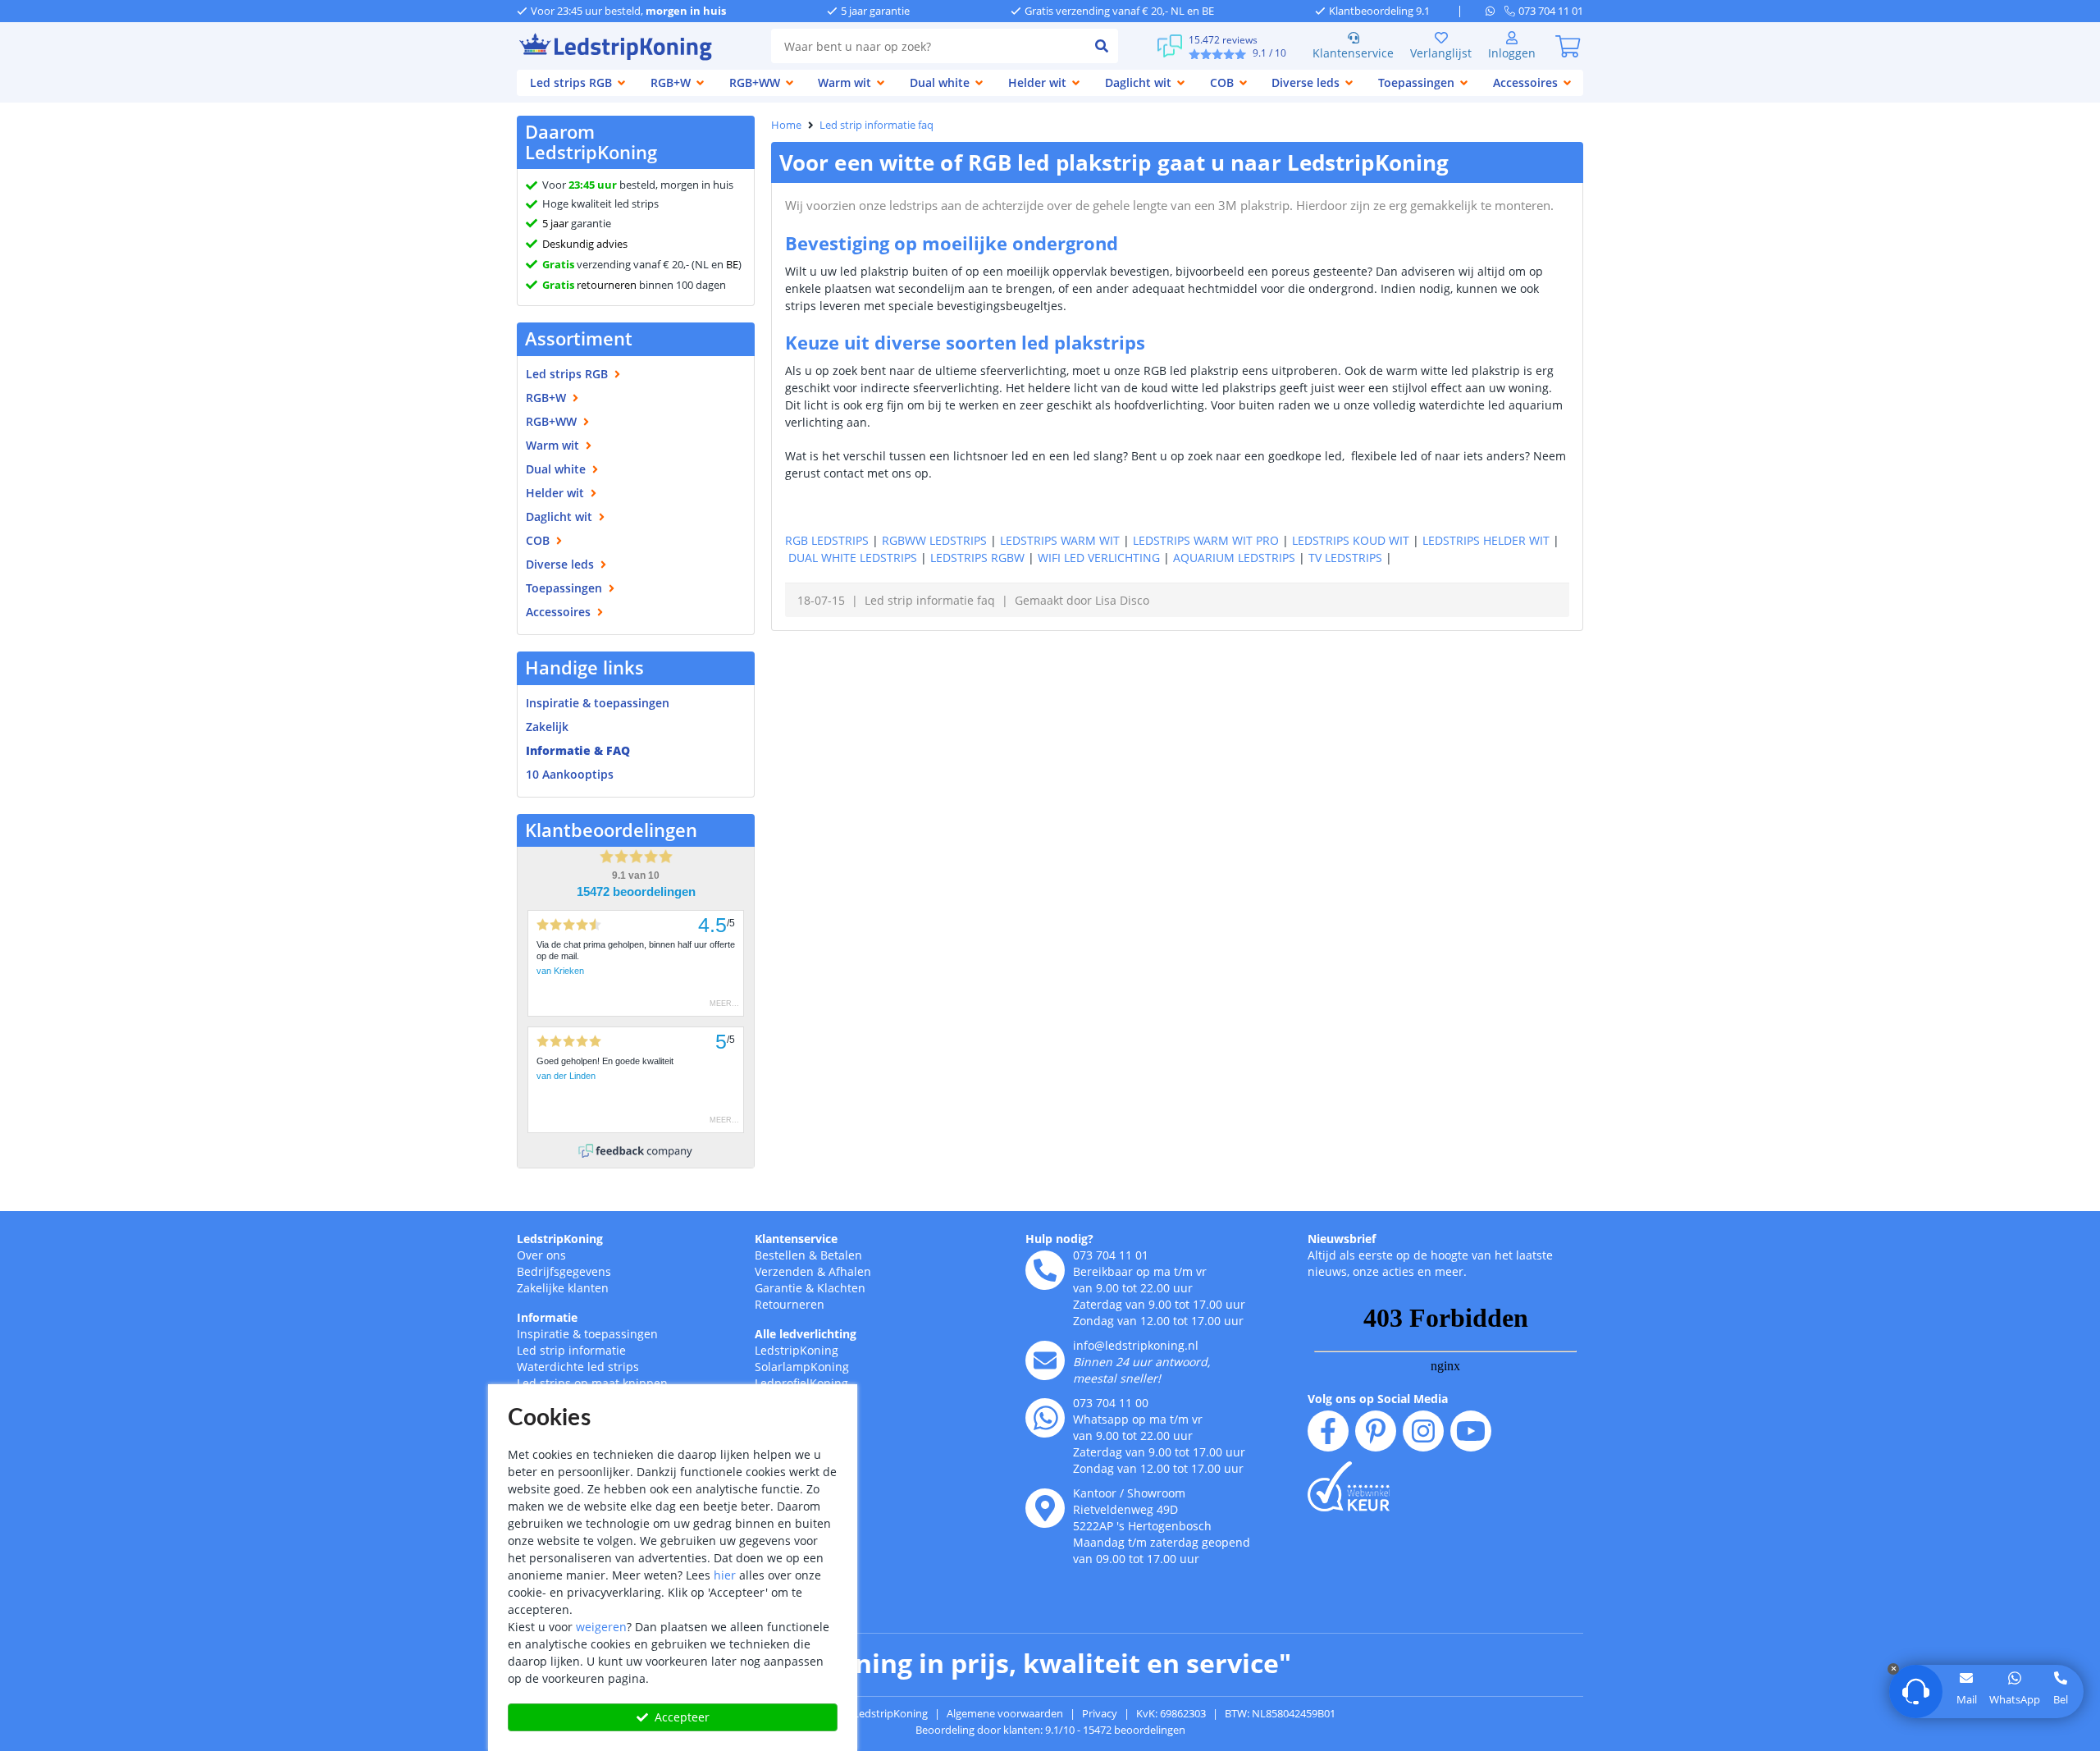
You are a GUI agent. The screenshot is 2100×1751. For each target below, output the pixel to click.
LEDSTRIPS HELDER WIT (1486, 540)
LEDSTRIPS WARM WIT (1060, 540)
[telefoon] (1045, 1270)
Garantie (778, 1288)
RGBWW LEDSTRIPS (934, 540)
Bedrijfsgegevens (564, 1271)
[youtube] (1471, 1431)
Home (786, 125)
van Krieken (560, 971)
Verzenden (784, 1271)
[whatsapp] (1495, 11)
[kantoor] (1045, 1508)
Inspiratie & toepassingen (587, 1334)
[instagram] (1423, 1431)
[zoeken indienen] (1102, 46)
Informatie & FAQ (578, 750)
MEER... (724, 1004)
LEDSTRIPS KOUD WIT (1351, 540)
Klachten (841, 1288)
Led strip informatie (571, 1350)
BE (732, 264)
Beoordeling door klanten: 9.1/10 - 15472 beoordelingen (1050, 1730)
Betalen (841, 1255)
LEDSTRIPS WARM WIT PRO (1206, 540)
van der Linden (566, 1076)
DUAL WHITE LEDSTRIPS (853, 558)
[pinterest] (1376, 1431)
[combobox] (928, 46)
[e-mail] (1045, 1360)
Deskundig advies (585, 244)
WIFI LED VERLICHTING (1099, 558)
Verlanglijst (1441, 53)
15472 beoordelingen (636, 892)
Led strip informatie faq (877, 125)
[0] (1568, 46)
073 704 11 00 (1111, 1403)
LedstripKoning (560, 1239)
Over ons (541, 1255)
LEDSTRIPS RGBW (977, 558)
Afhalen (850, 1271)
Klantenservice (1353, 53)
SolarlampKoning (802, 1367)
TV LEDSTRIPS (1345, 558)
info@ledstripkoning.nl (1136, 1345)
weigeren (601, 1627)
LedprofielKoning (801, 1383)
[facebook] (1328, 1431)
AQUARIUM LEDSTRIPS (1234, 558)
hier (725, 1575)
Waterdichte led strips (578, 1367)
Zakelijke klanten (563, 1288)
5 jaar (555, 223)
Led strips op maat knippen (592, 1383)
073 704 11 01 (1111, 1255)
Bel (2061, 1699)
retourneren (589, 285)
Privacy (1100, 1713)
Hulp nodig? (1059, 1239)
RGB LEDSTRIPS (827, 540)
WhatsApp (2015, 1699)
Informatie (547, 1317)
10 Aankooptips (570, 774)
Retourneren (790, 1304)
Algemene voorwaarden (1005, 1713)
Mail (1967, 1699)
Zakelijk (547, 727)
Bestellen (780, 1255)
